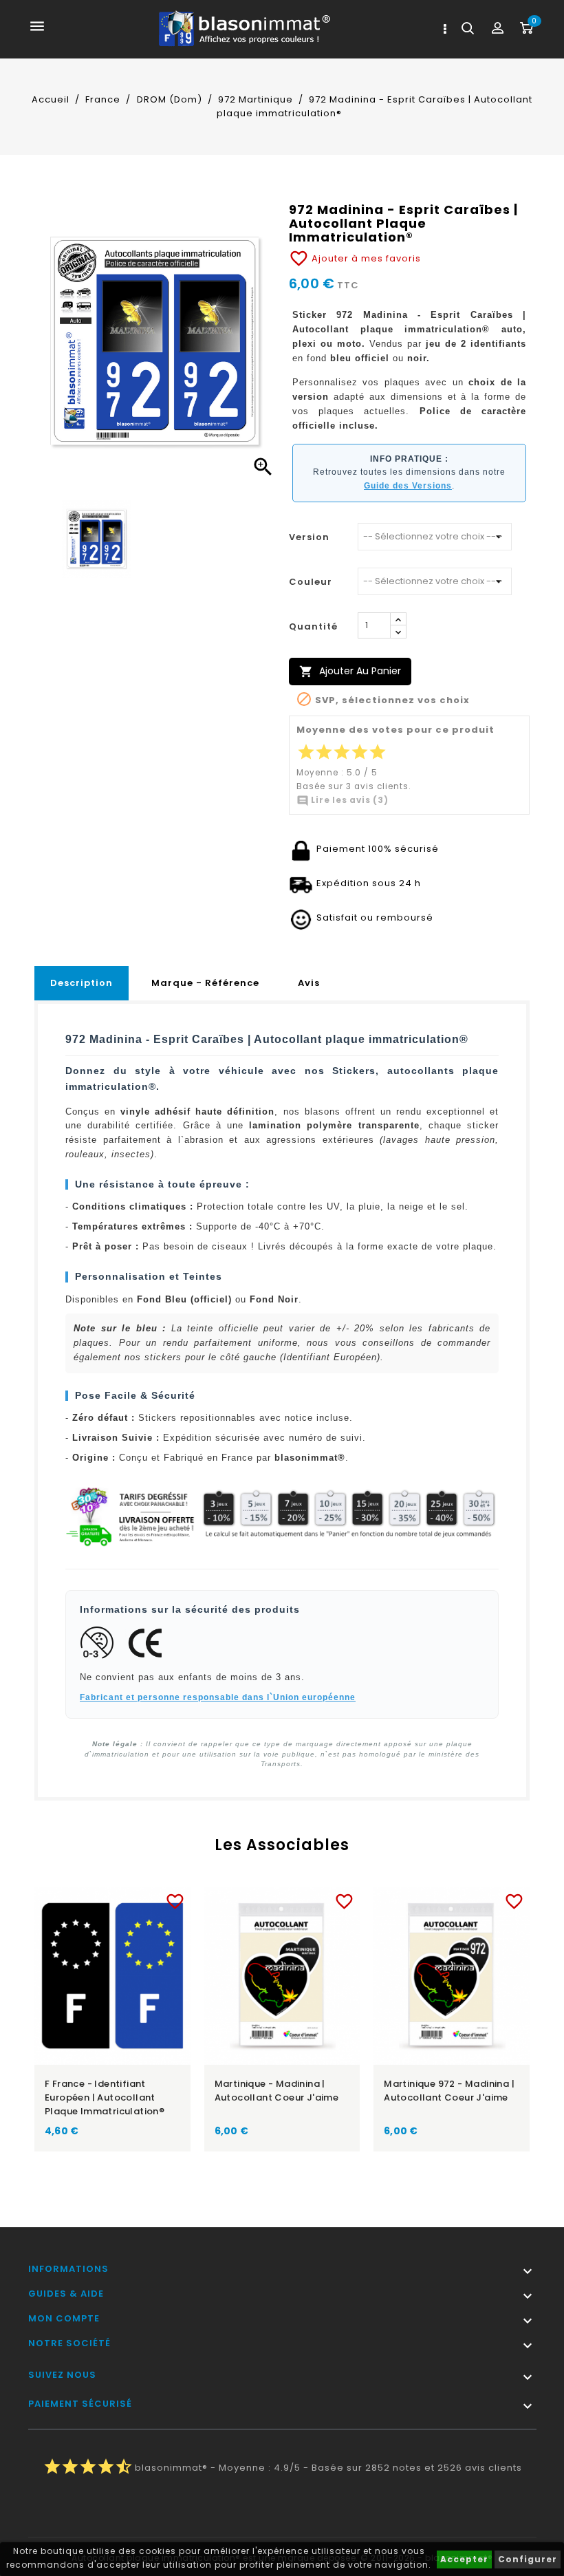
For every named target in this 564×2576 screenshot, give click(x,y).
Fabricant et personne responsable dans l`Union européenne (218, 1697)
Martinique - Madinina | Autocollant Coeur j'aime (277, 2091)
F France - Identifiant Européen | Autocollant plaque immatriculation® (105, 2097)
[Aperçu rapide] (126, 1899)
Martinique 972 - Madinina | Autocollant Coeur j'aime (449, 2091)
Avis (309, 983)
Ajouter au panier (350, 671)
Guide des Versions (408, 486)
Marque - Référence (205, 983)
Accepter (464, 2559)
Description (82, 983)
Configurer (528, 2559)
